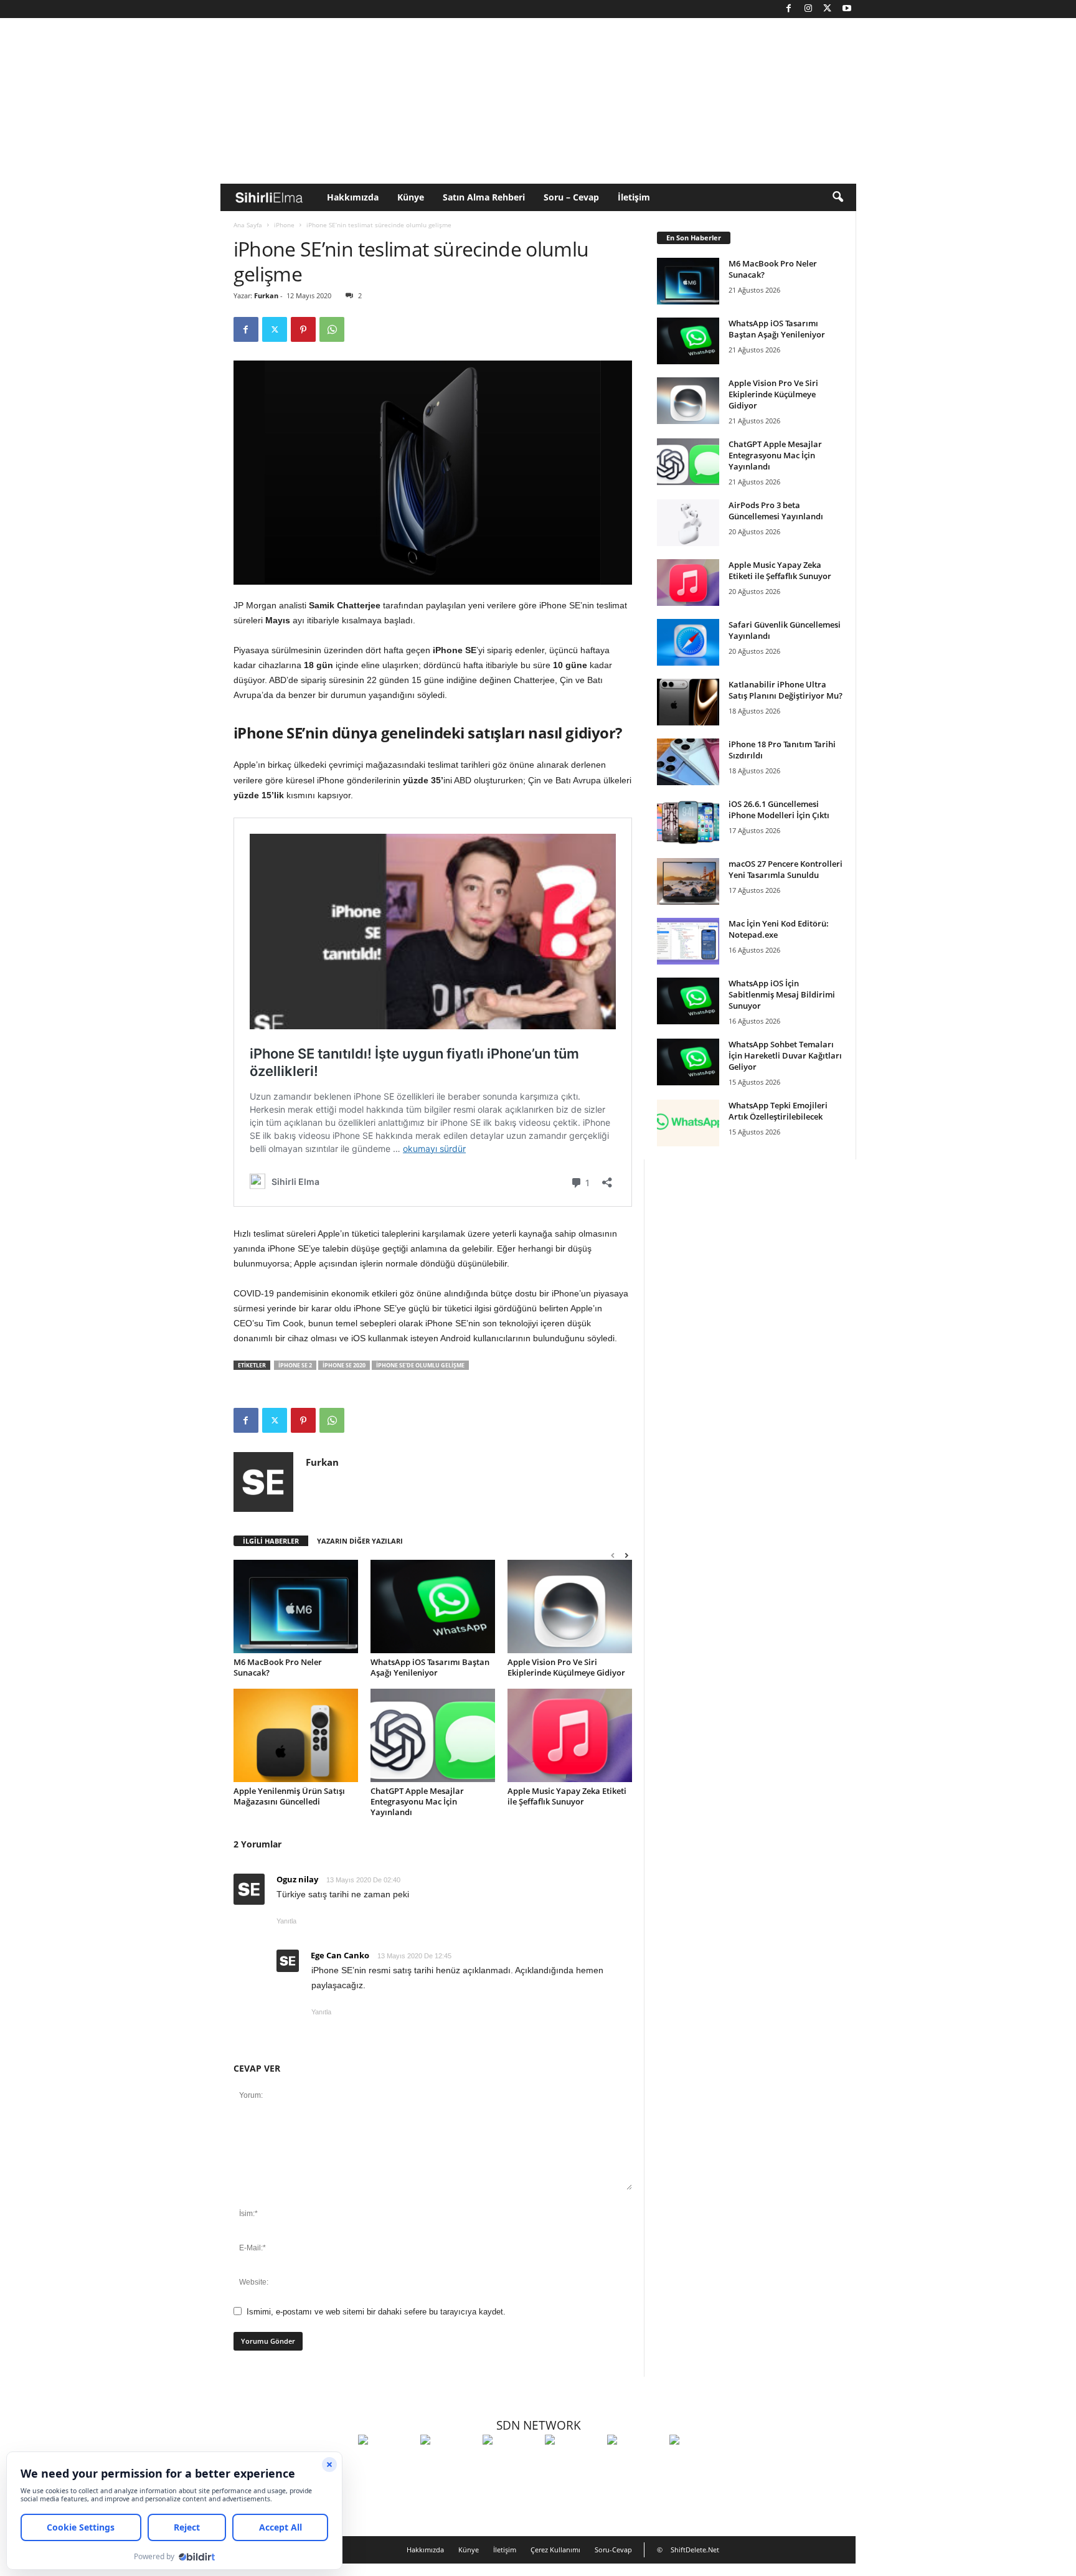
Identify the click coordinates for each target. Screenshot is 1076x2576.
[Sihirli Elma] (448, 2463)
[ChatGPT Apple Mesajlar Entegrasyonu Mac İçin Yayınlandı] (433, 1735)
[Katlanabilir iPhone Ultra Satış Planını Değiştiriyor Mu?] (688, 702)
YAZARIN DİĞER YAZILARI (360, 1541)
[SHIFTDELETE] (386, 2463)
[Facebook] (789, 9)
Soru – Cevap (571, 197)
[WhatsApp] (332, 329)
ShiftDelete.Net (695, 2550)
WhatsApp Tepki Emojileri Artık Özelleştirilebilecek (778, 1111)
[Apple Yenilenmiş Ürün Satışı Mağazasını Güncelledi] (296, 1735)
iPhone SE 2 (295, 1365)
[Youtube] (847, 9)
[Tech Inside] (573, 2463)
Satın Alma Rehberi (484, 197)
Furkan (266, 295)
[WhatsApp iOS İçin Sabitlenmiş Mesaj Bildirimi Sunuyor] (688, 1001)
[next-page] (626, 1555)
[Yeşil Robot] (511, 2463)
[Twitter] (828, 9)
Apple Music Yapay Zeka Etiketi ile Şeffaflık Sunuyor (567, 1796)
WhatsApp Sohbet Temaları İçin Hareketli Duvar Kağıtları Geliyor (785, 1055)
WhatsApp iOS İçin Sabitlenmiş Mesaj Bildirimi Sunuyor (782, 994)
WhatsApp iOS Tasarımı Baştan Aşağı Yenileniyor (430, 1667)
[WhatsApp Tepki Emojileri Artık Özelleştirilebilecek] (688, 1123)
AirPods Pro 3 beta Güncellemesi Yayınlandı (776, 511)
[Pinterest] (303, 329)
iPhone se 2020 (344, 1365)
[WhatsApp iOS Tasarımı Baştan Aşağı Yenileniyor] (433, 1606)
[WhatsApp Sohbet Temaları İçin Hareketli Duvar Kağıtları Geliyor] (688, 1062)
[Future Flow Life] (697, 2463)
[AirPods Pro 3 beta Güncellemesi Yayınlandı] (688, 523)
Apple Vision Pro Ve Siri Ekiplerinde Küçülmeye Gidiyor (566, 1667)
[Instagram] (808, 9)
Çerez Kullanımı (555, 2550)
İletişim (634, 197)
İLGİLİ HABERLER (271, 1541)
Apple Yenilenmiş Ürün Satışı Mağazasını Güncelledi (289, 1796)
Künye (411, 197)
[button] (838, 197)
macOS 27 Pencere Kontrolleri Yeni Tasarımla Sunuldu (786, 869)
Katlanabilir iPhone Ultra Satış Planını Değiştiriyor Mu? (786, 690)
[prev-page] (613, 1555)
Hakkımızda (353, 197)
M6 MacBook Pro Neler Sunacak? (278, 1667)
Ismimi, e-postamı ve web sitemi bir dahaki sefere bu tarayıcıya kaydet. (376, 2312)
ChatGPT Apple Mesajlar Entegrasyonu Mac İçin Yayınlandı (417, 1801)
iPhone (284, 225)
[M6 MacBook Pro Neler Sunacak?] (296, 1606)
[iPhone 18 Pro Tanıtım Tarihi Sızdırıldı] (688, 762)
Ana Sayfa (248, 225)
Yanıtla (286, 1921)
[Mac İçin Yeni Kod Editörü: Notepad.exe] (688, 941)
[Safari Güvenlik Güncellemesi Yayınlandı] (688, 642)
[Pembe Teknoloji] (635, 2463)
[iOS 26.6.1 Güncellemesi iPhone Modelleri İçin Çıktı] (688, 822)
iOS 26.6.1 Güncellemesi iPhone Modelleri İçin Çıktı (779, 809)
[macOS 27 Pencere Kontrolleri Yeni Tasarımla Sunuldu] (688, 881)
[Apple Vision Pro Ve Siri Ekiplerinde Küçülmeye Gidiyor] (570, 1606)
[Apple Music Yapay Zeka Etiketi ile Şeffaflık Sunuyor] (570, 1735)
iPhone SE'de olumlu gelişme (420, 1365)
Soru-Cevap (613, 2550)
